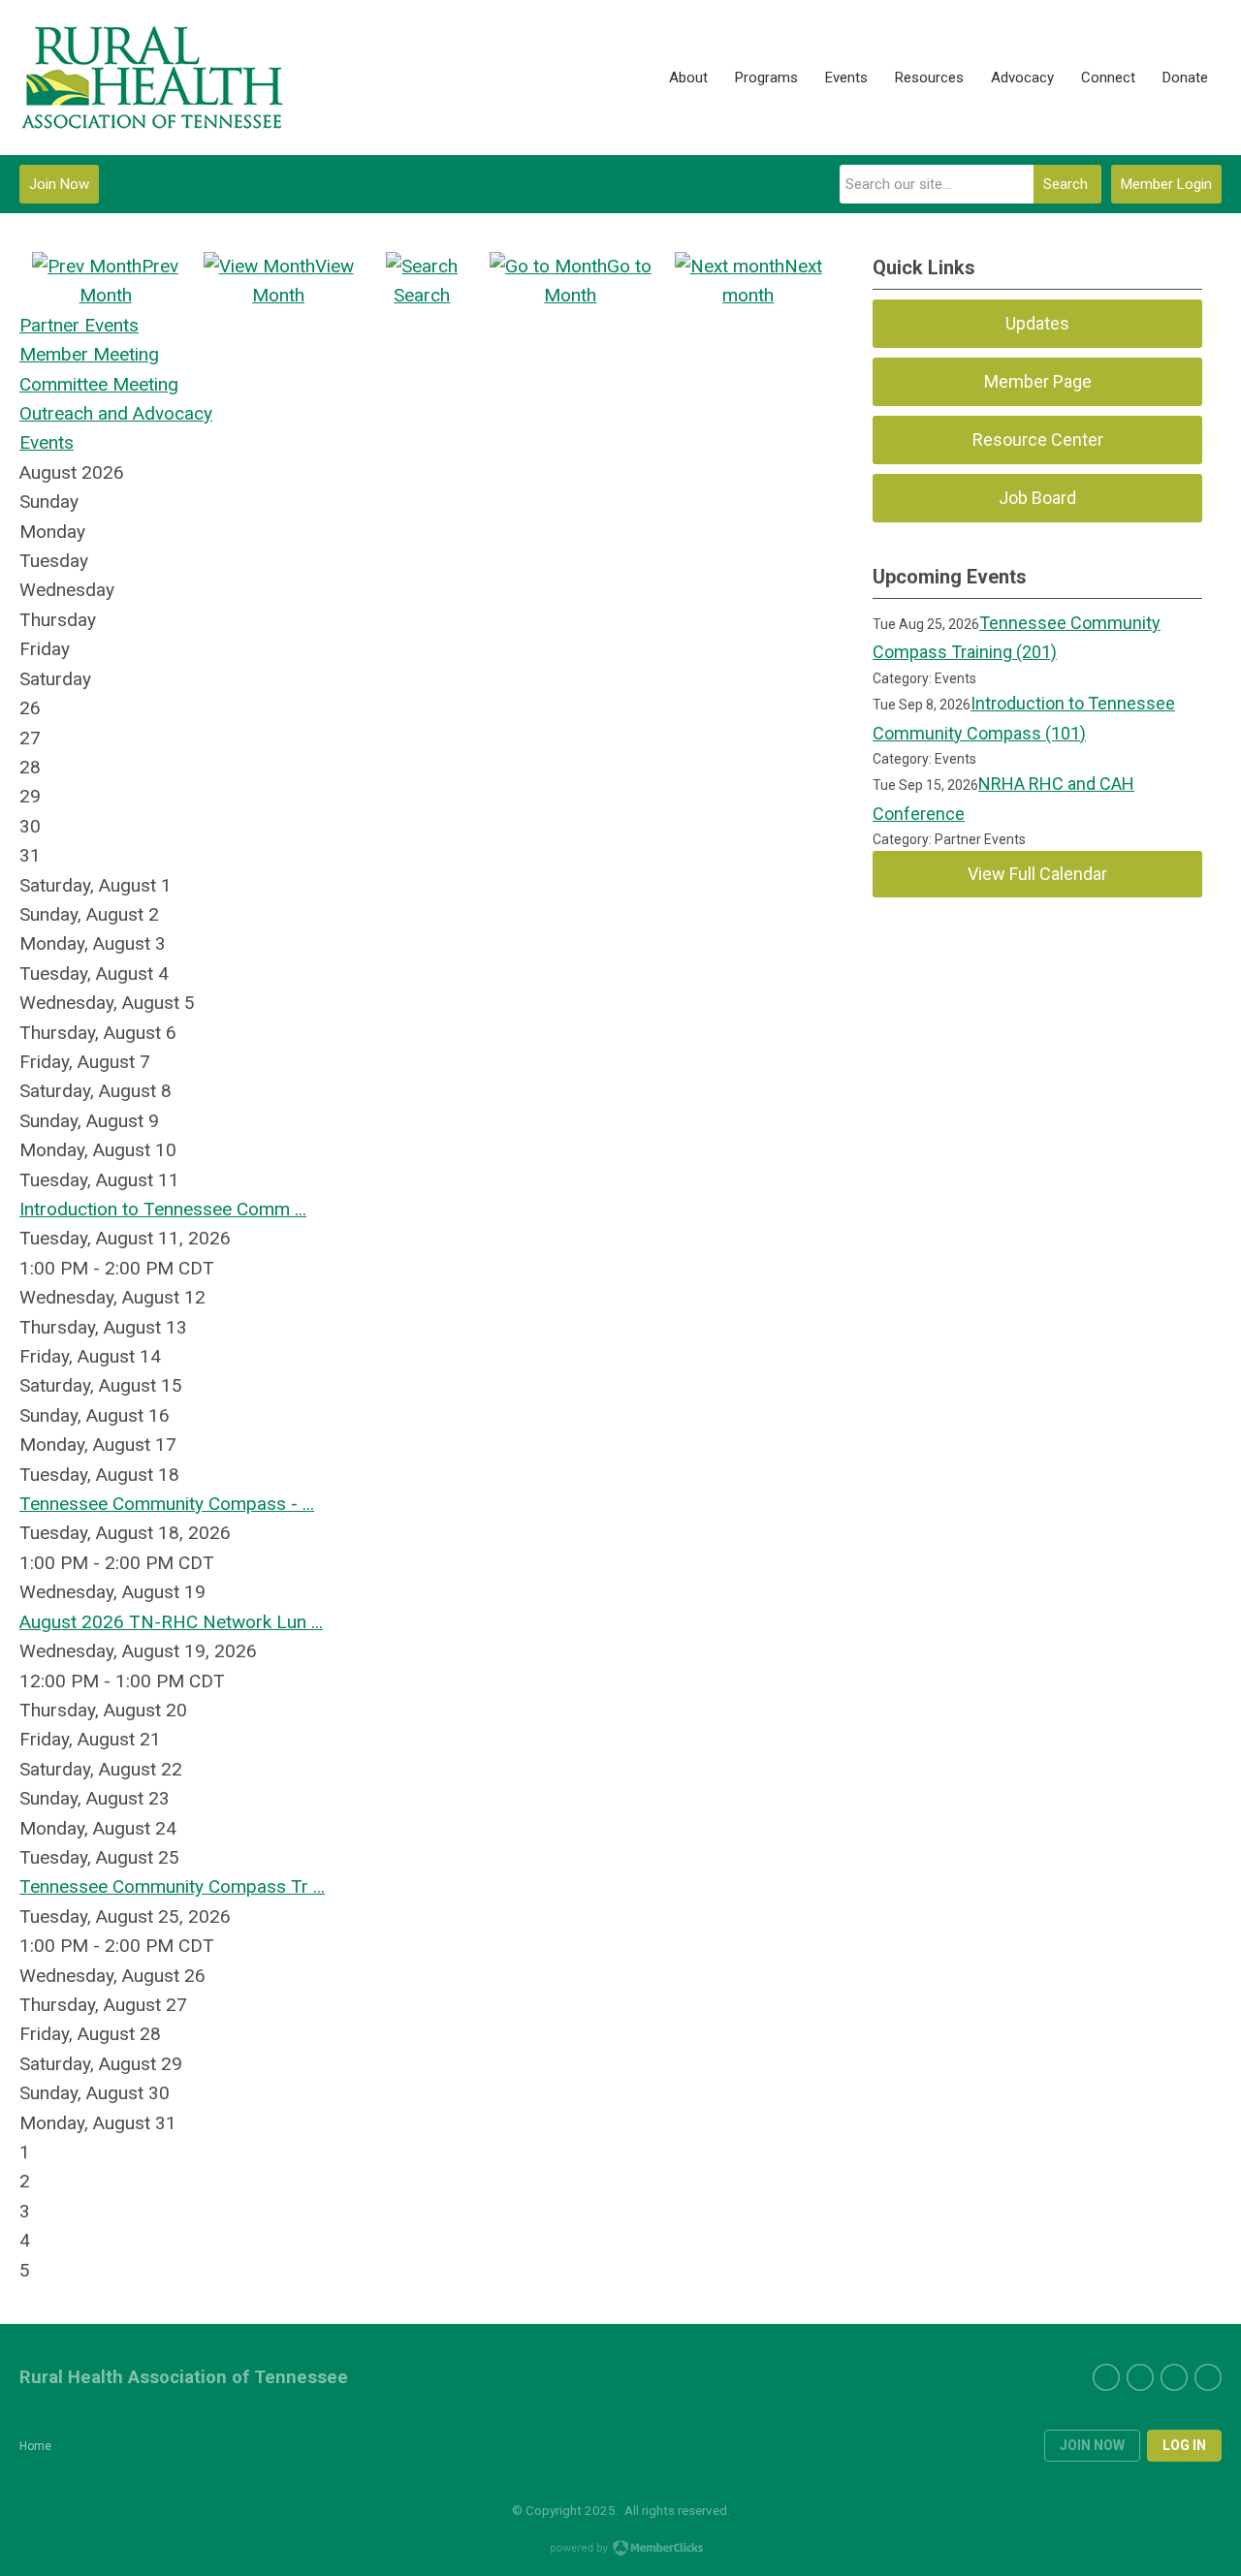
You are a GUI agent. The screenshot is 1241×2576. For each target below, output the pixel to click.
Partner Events (79, 325)
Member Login (1166, 184)
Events (47, 442)
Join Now (59, 184)
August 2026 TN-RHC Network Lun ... (171, 1622)
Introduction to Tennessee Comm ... (163, 1209)
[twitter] (1106, 2377)
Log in (1184, 2445)
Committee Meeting (99, 384)
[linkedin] (1174, 2377)
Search (1066, 184)
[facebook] (1140, 2377)
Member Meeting (89, 354)
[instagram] (1208, 2377)
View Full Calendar (1037, 874)
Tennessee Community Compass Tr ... (172, 1886)
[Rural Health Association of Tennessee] (153, 78)
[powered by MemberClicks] (620, 2550)
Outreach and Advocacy (116, 413)
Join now (1092, 2445)
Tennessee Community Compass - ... (167, 1504)
